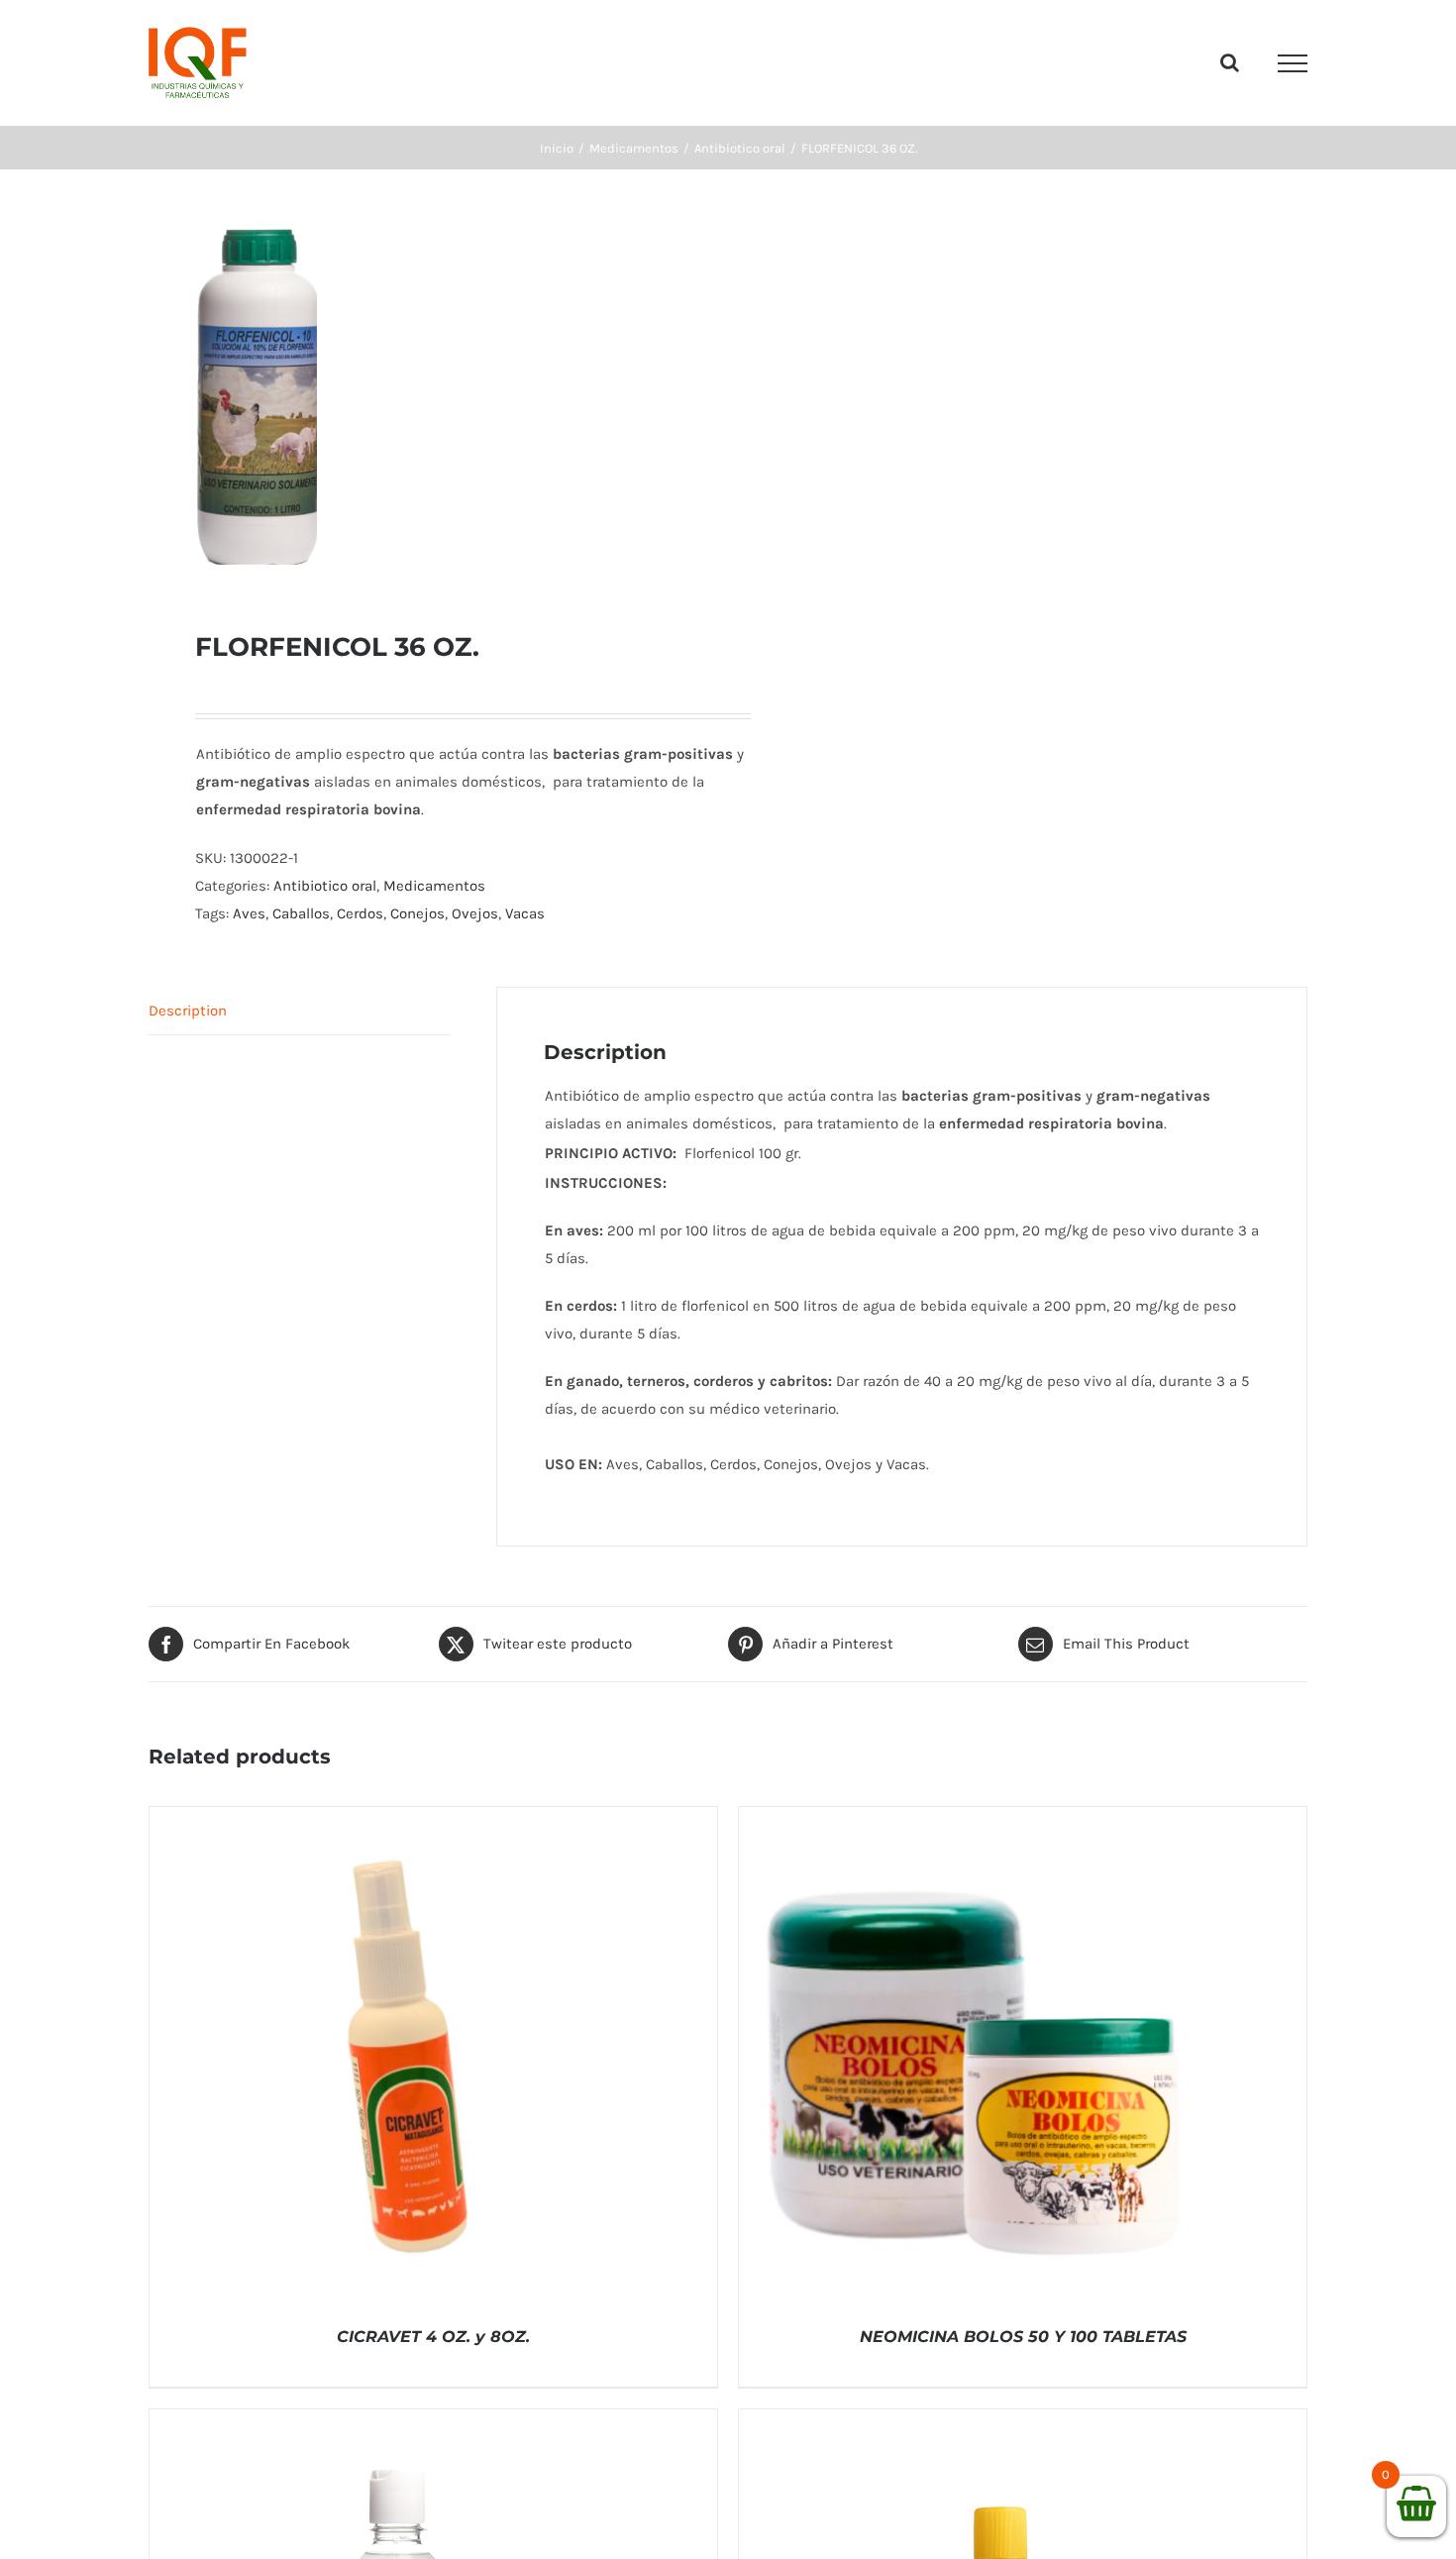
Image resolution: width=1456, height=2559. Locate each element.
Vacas (525, 913)
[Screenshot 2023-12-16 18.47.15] (427, 400)
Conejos (417, 913)
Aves (249, 913)
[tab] (299, 1011)
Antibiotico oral (325, 886)
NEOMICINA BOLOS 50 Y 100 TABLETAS (1023, 2337)
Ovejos (475, 913)
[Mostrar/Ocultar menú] (1293, 63)
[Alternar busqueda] (1230, 62)
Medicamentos (434, 886)
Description (188, 1011)
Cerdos (360, 913)
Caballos (301, 913)
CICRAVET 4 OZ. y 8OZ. (433, 2337)
